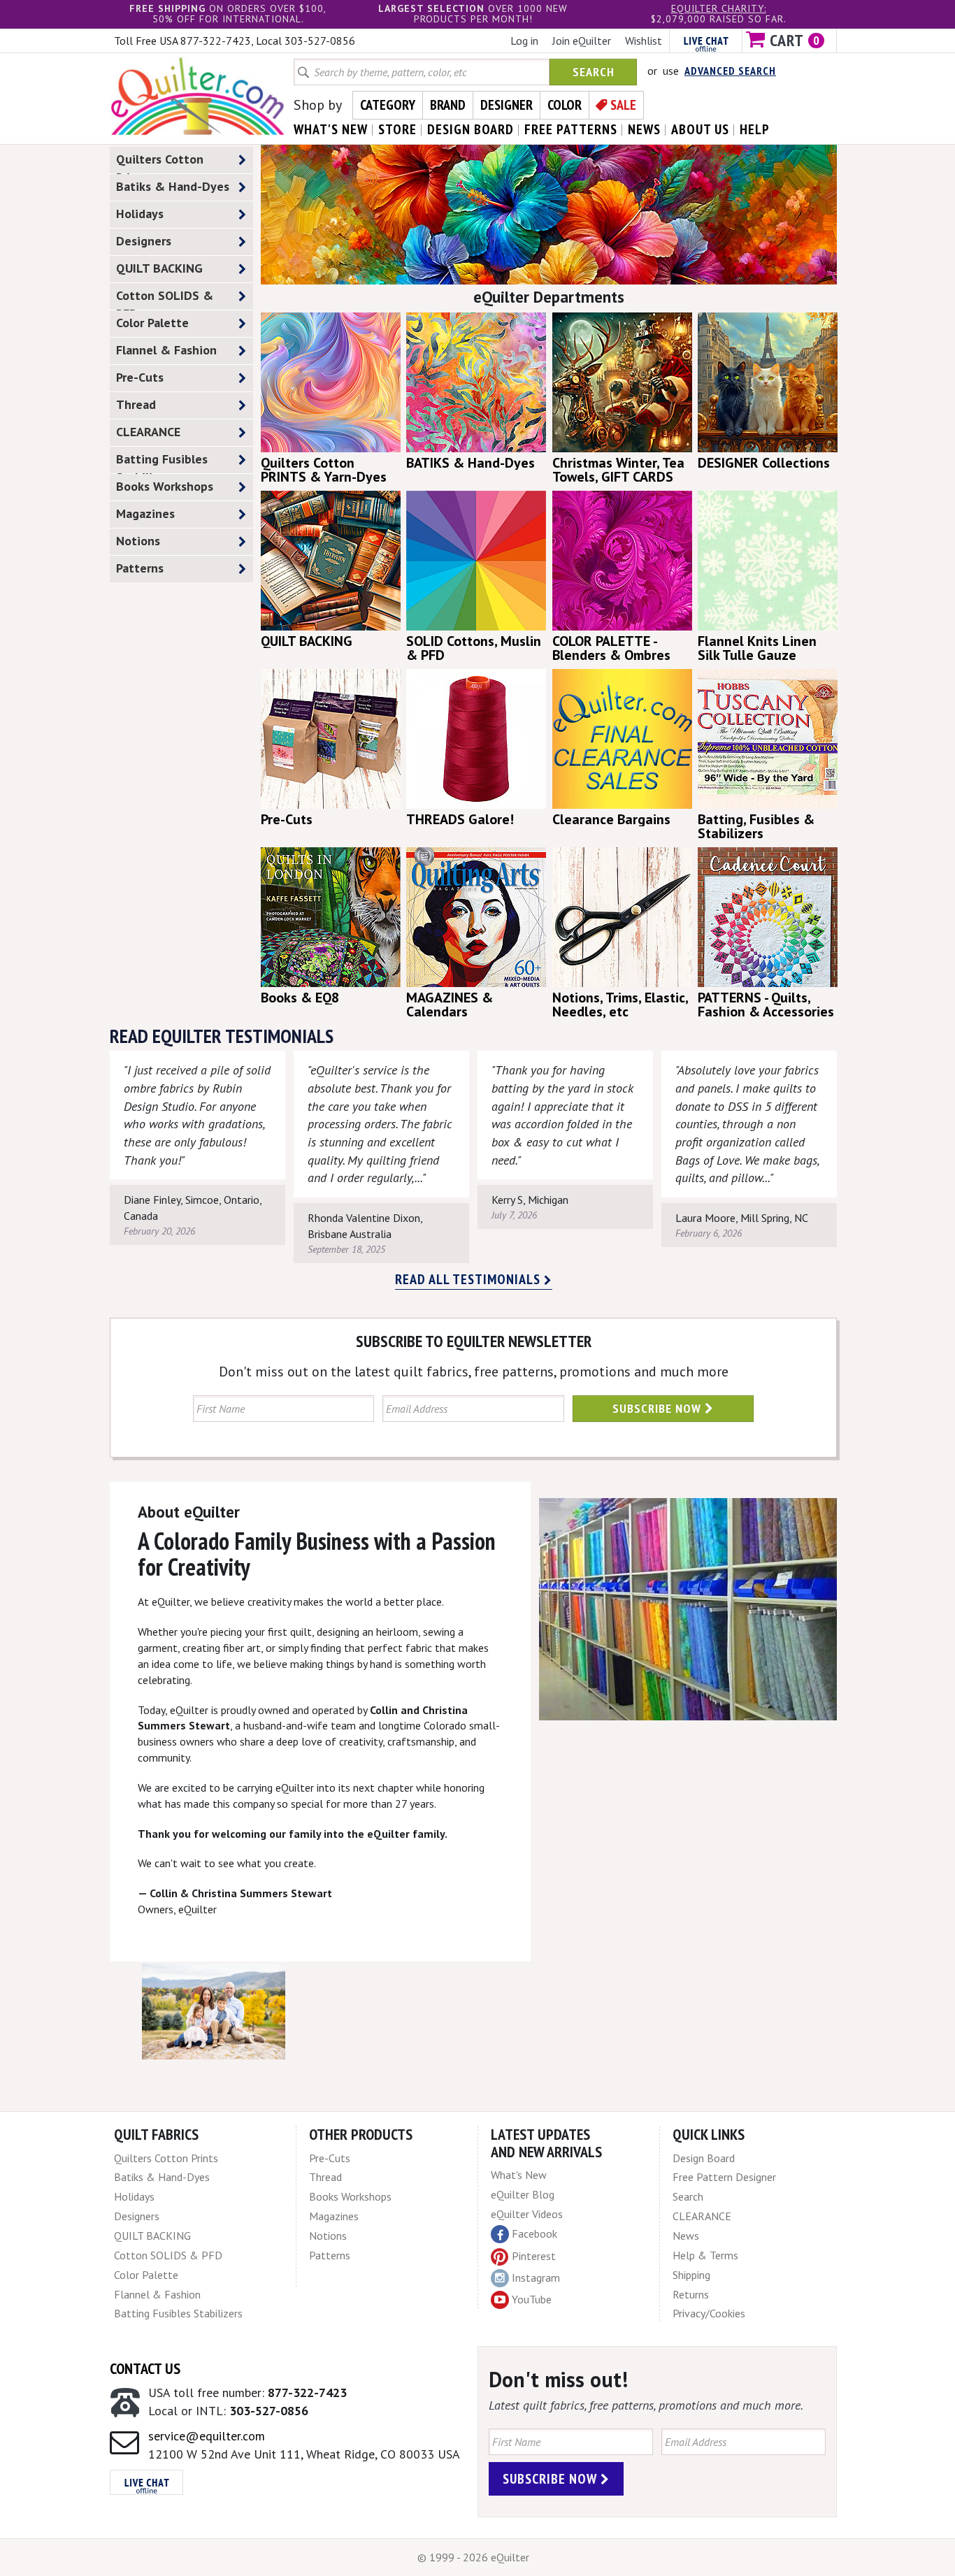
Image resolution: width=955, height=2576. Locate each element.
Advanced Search (730, 71)
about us (700, 129)
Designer (507, 105)
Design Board (704, 2158)
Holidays (140, 214)
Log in (524, 41)
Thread (136, 404)
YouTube (532, 2299)
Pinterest (534, 2256)
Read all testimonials (469, 1279)
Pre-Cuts (140, 377)
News (686, 2236)
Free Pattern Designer (724, 2177)
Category (388, 105)
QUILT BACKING (159, 268)
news (644, 129)
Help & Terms (705, 2255)
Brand (448, 105)
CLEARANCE (148, 432)
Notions (138, 541)
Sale (623, 105)
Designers (144, 241)
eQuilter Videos (527, 2214)
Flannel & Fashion (166, 350)
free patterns (571, 129)
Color (565, 105)
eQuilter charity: (719, 8)
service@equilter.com (207, 2436)
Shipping (691, 2275)
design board (471, 129)
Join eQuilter (582, 41)
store (397, 129)
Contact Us (145, 2368)
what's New (331, 129)
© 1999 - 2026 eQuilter (473, 2557)
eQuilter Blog (523, 2194)
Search (594, 72)
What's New (519, 2175)
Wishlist (644, 41)
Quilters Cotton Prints (160, 162)
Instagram (536, 2278)
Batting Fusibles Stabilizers (162, 462)
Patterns (140, 568)
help (755, 129)
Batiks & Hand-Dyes (173, 186)
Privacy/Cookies (709, 2313)
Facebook (534, 2233)
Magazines (145, 513)
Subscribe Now (659, 1408)
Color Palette (152, 323)
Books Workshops (165, 486)
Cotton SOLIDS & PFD (165, 298)
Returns (691, 2294)
